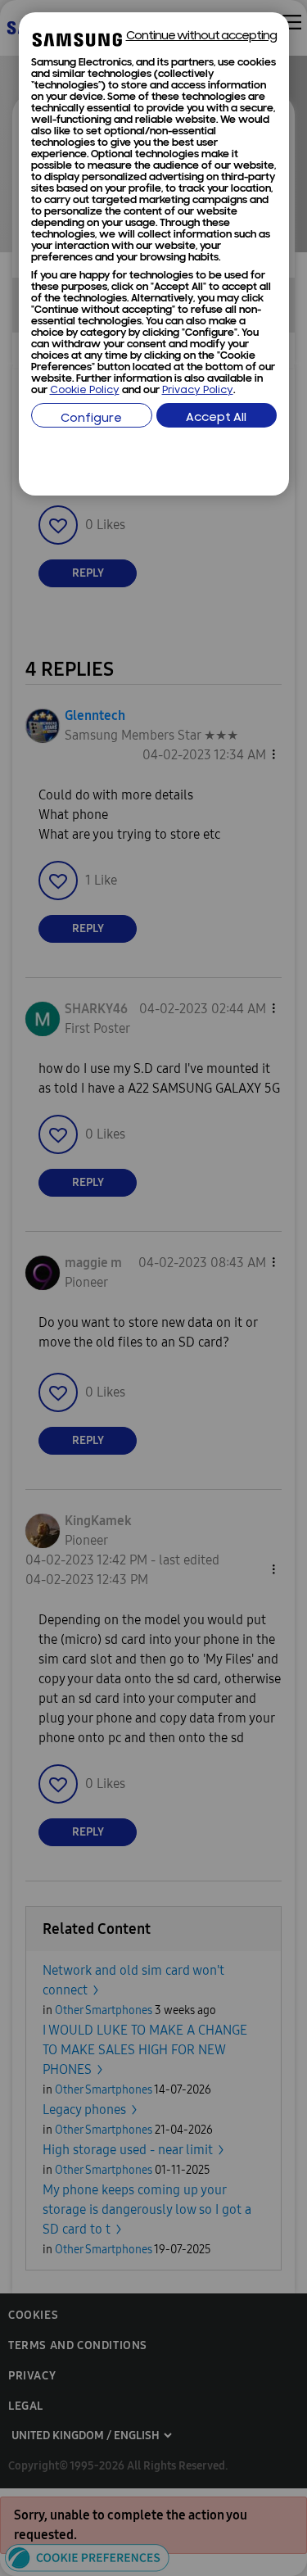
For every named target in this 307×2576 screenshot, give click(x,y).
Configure (91, 419)
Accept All (216, 418)
